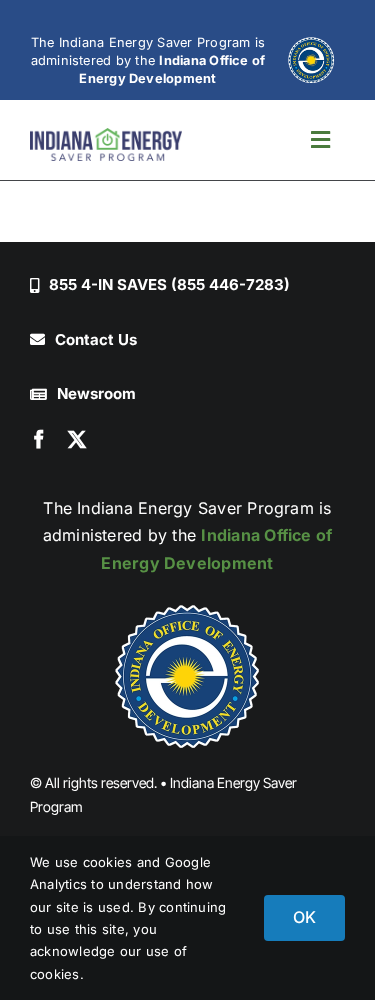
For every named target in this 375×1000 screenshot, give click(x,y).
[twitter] (77, 439)
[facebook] (39, 439)
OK (304, 917)
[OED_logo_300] (188, 676)
